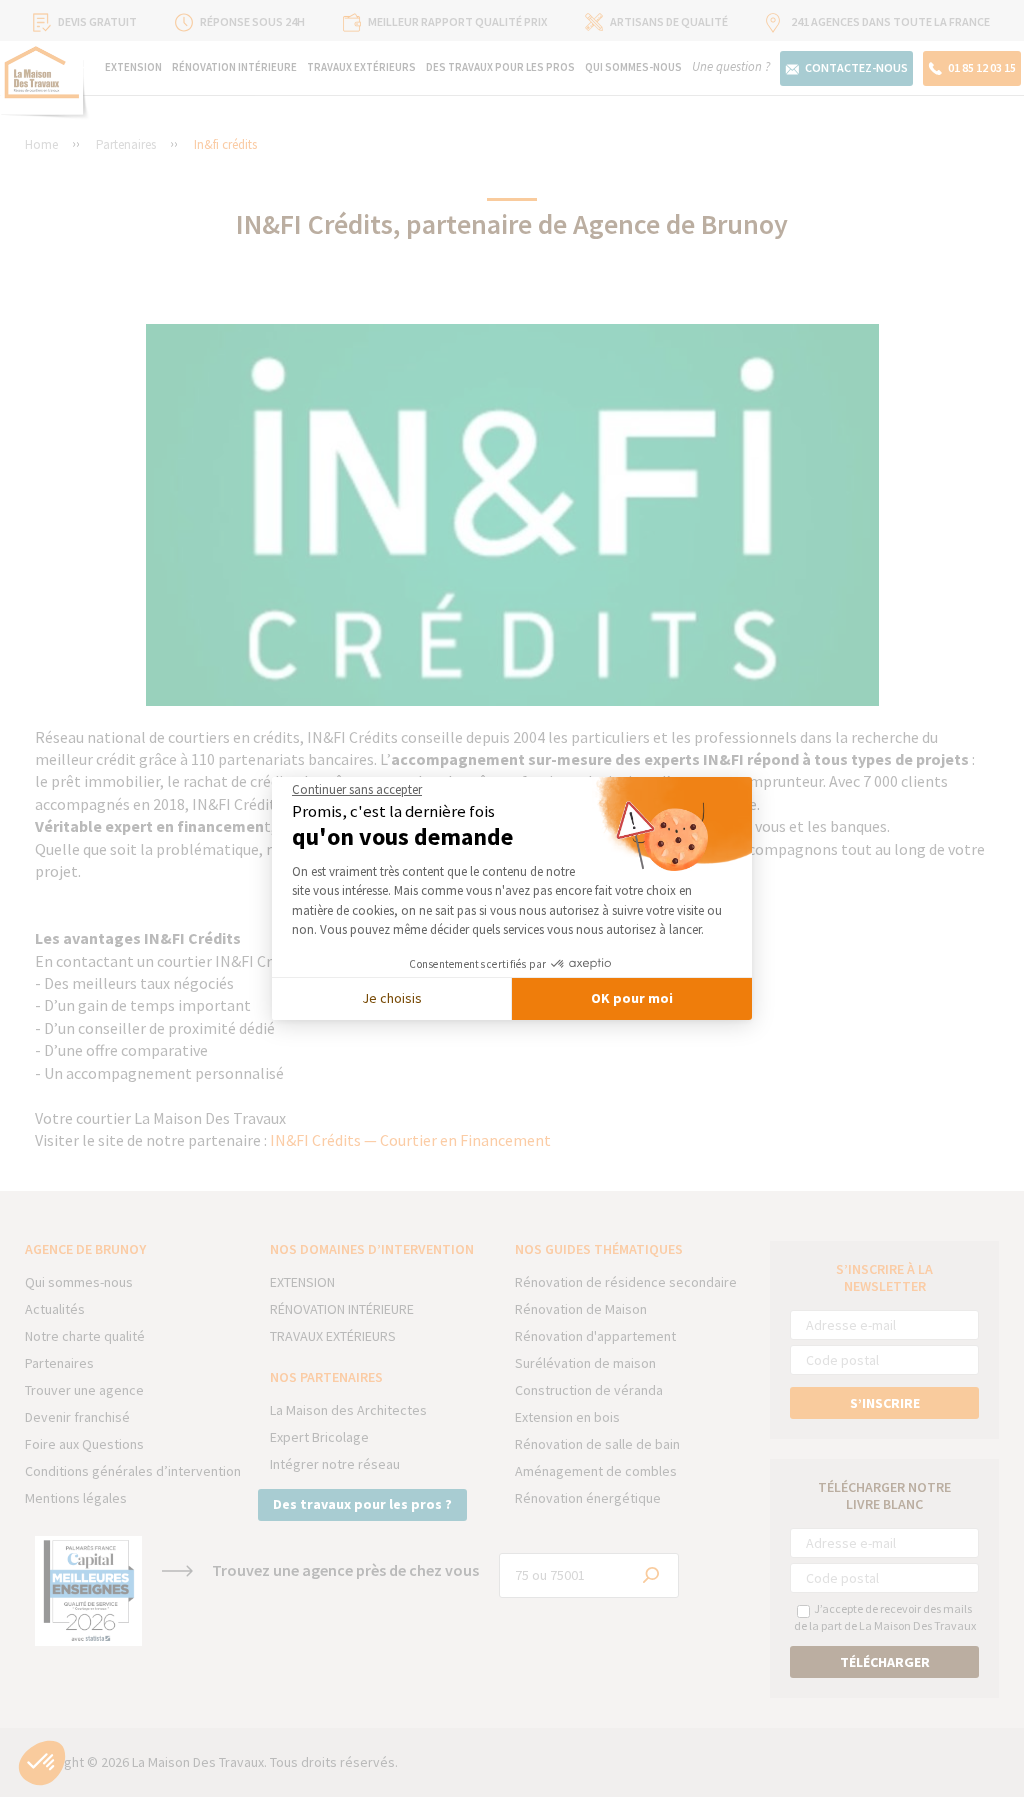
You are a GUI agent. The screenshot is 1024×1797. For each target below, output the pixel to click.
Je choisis (392, 998)
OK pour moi (632, 998)
